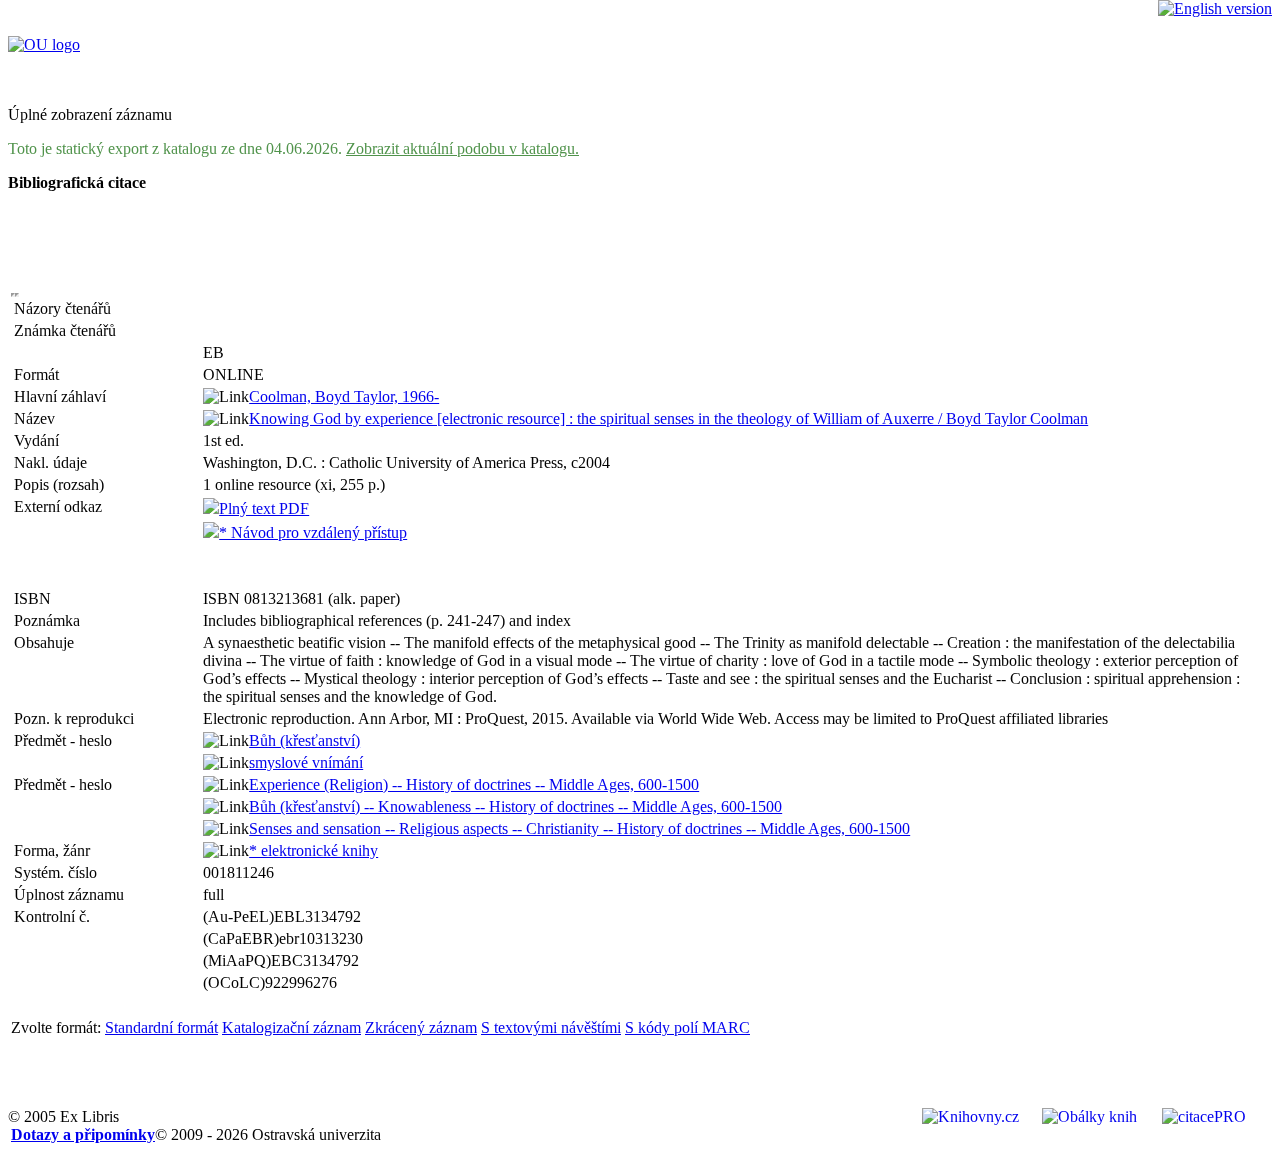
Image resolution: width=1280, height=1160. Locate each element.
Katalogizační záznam (291, 1027)
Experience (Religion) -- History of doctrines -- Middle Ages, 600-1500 (474, 784)
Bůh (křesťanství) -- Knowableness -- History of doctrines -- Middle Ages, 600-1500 (515, 806)
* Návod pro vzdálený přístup (313, 532)
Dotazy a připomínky (83, 1134)
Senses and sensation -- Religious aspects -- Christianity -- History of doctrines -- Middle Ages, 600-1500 (579, 828)
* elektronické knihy (313, 850)
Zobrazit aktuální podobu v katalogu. (462, 148)
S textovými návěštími (551, 1027)
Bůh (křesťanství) (304, 740)
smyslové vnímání (306, 762)
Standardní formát (161, 1027)
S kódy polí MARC (687, 1027)
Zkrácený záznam (421, 1027)
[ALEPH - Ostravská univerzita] (44, 44)
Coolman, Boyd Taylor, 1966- (344, 396)
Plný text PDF (264, 508)
